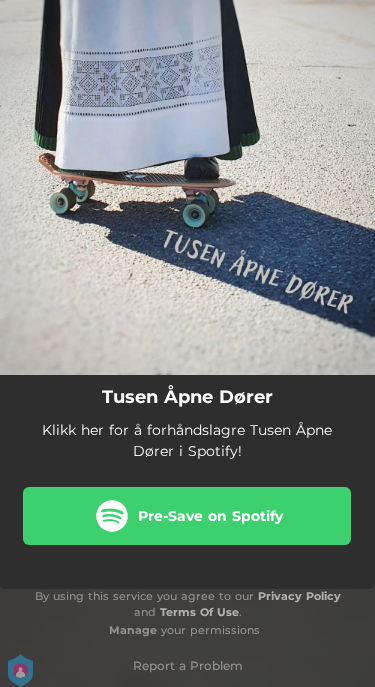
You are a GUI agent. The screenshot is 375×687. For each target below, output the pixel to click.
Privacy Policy (299, 596)
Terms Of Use (199, 612)
